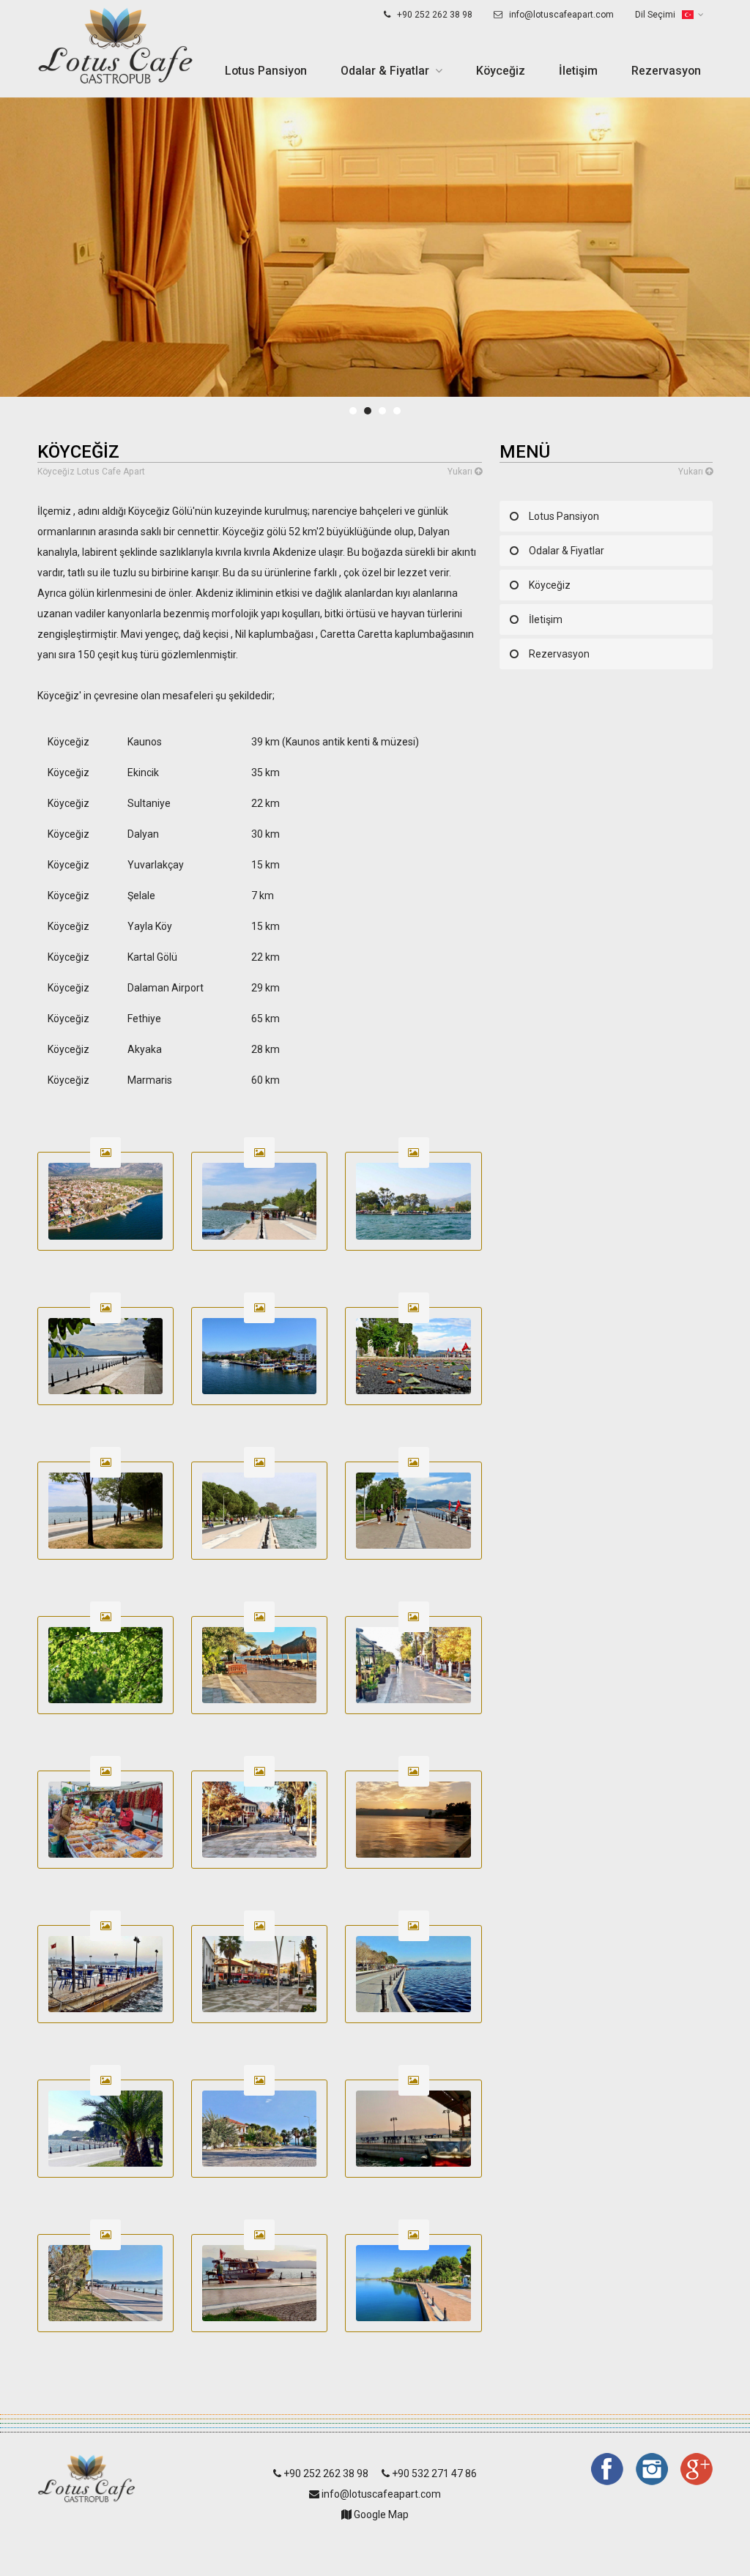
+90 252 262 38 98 (434, 15)
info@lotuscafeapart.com (560, 15)
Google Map (380, 2514)
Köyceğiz (501, 71)
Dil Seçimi (656, 15)
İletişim (578, 71)
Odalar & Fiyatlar (385, 71)
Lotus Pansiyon (266, 71)
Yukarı (461, 472)
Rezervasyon (666, 71)
